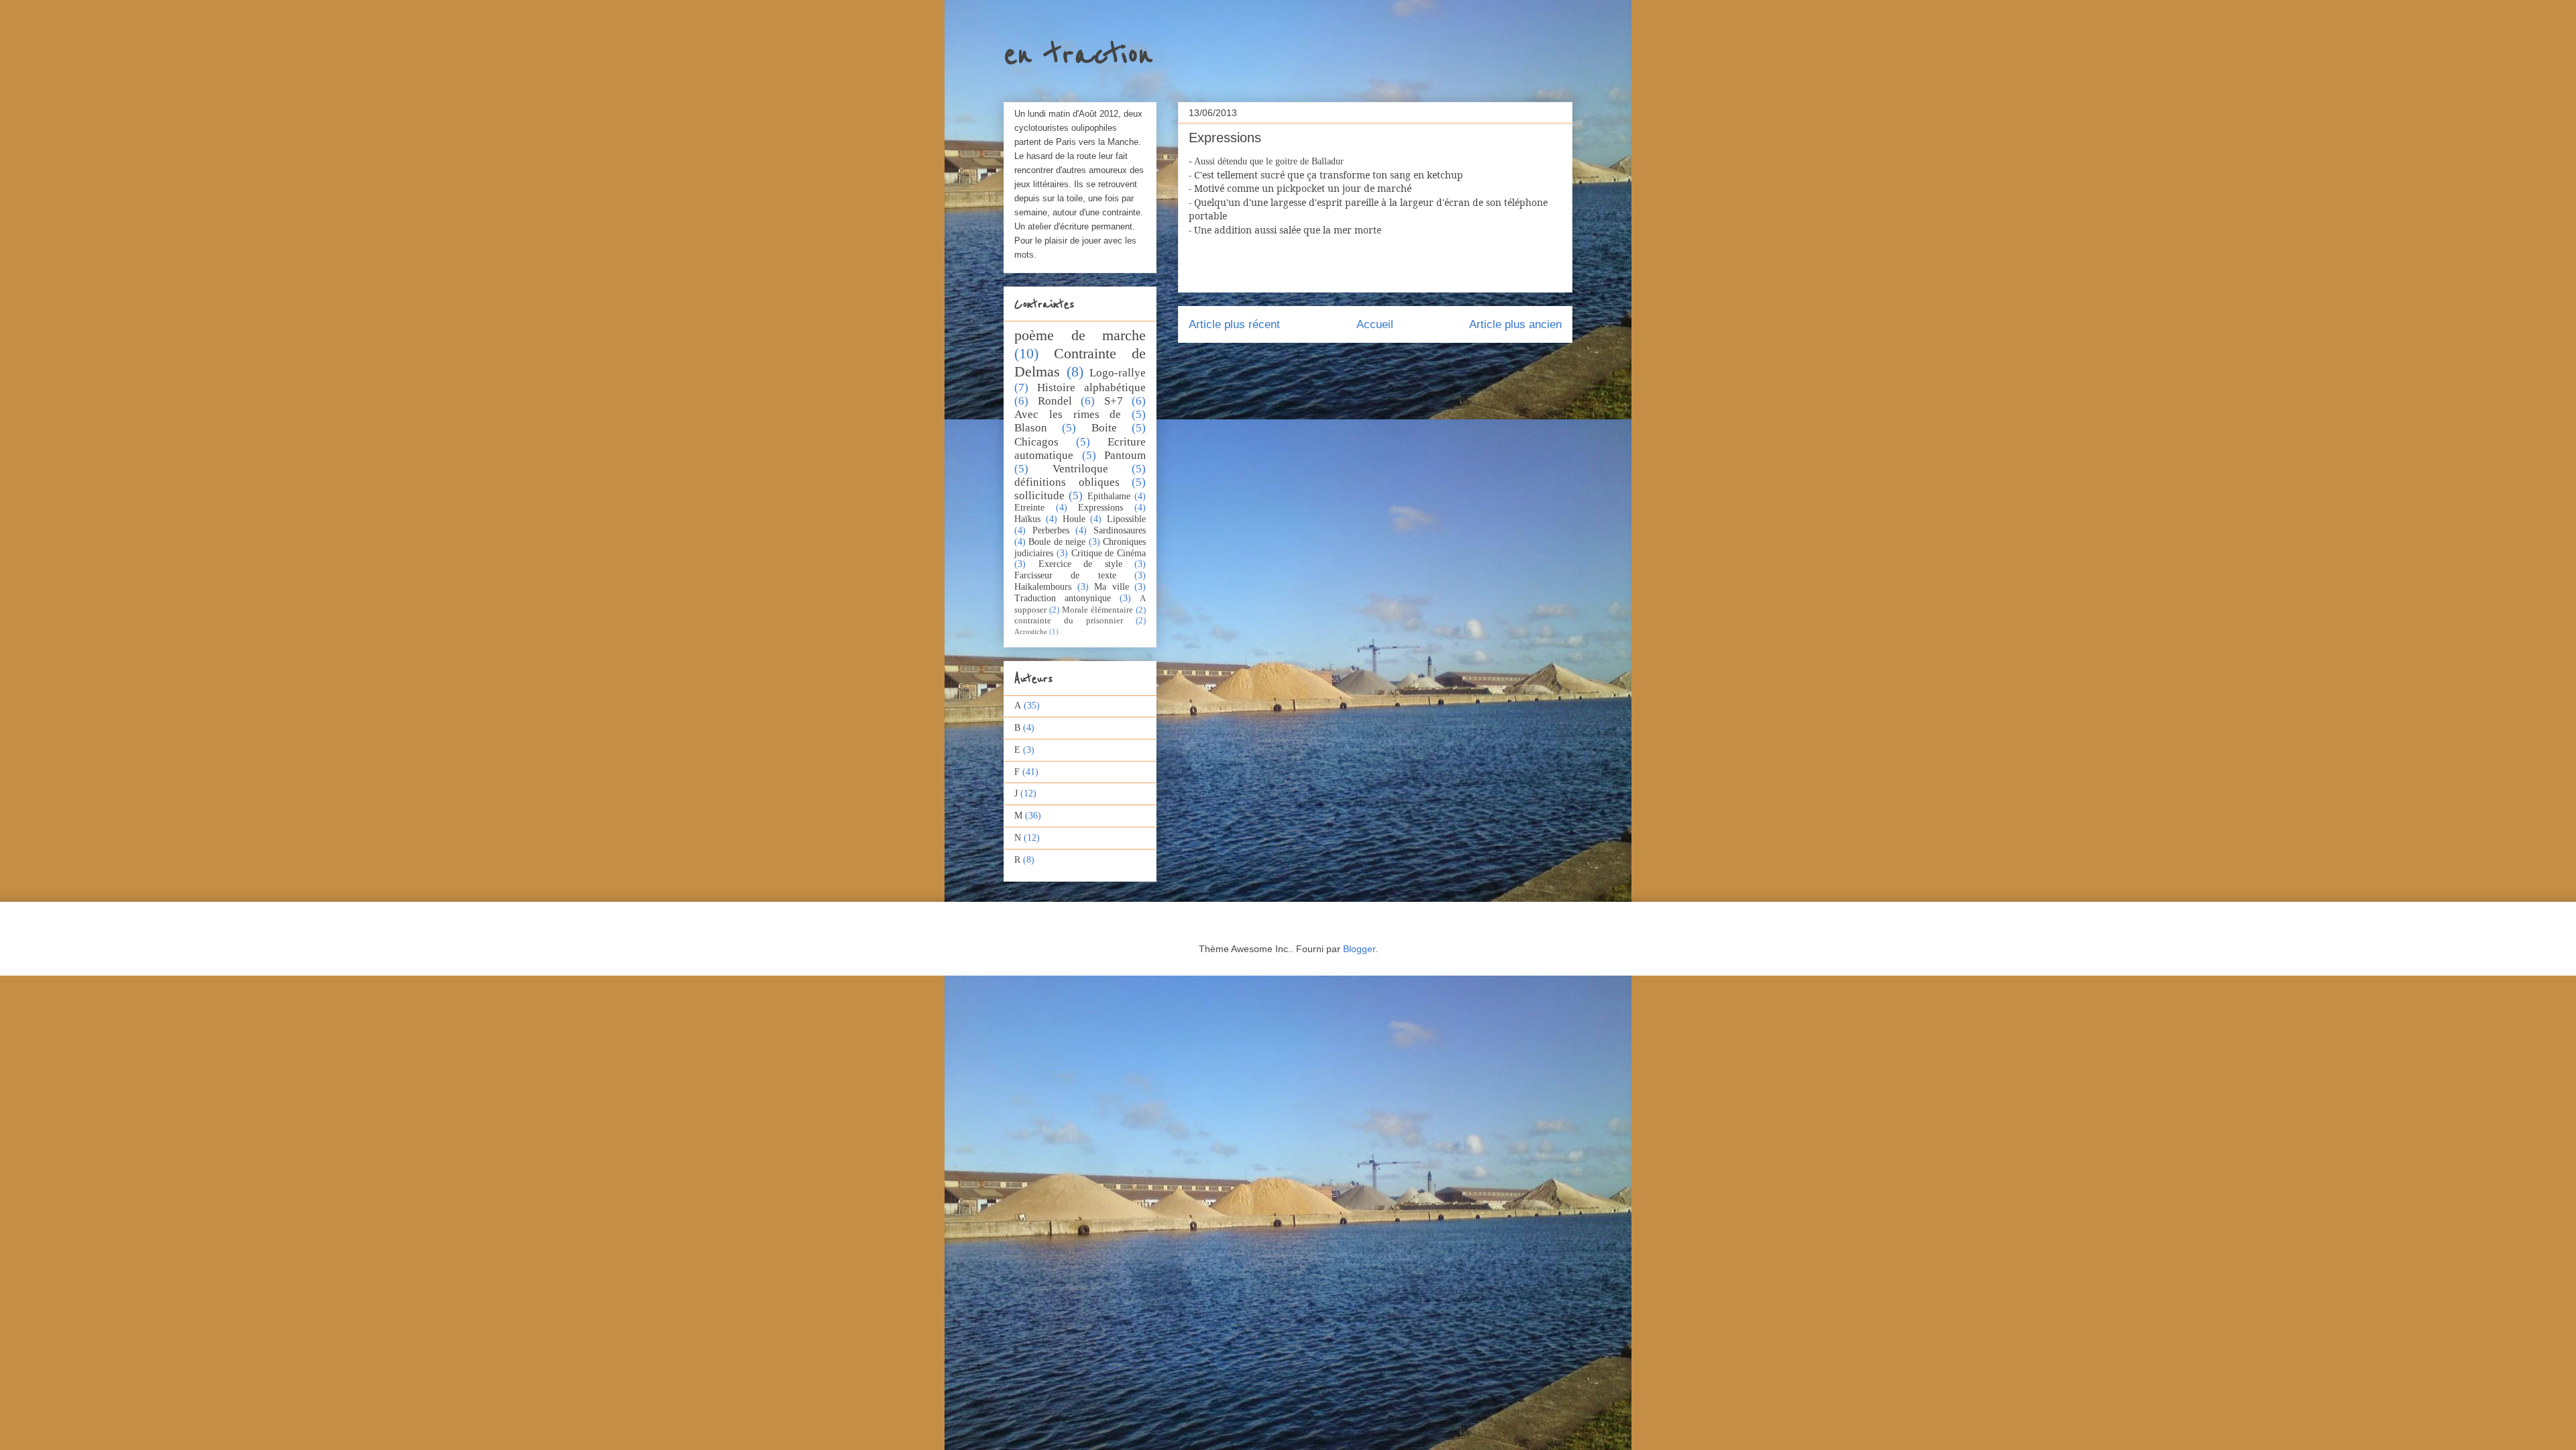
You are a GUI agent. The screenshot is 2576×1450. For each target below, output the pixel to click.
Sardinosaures (1120, 530)
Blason (1031, 428)
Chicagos (1036, 442)
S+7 (1114, 401)
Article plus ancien (1515, 324)
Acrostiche (1031, 631)
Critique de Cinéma (1109, 553)
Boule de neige (1057, 542)
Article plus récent (1234, 324)
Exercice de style (1080, 564)
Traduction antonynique (1063, 598)
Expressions (1101, 508)
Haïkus (1027, 519)
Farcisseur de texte (1065, 575)
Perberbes (1051, 530)
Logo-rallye (1118, 373)
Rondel (1055, 401)
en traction (1078, 55)
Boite (1104, 428)
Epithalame (1109, 496)
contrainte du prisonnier (1069, 621)
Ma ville (1112, 587)
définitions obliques (1067, 482)
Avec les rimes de (1068, 414)
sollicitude (1039, 496)
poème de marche (1080, 335)
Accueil (1375, 324)
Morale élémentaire (1097, 610)
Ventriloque (1080, 469)
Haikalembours (1043, 587)
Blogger (1359, 949)
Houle (1074, 519)
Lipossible (1126, 519)
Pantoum (1125, 455)
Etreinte (1029, 508)
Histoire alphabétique (1091, 387)
